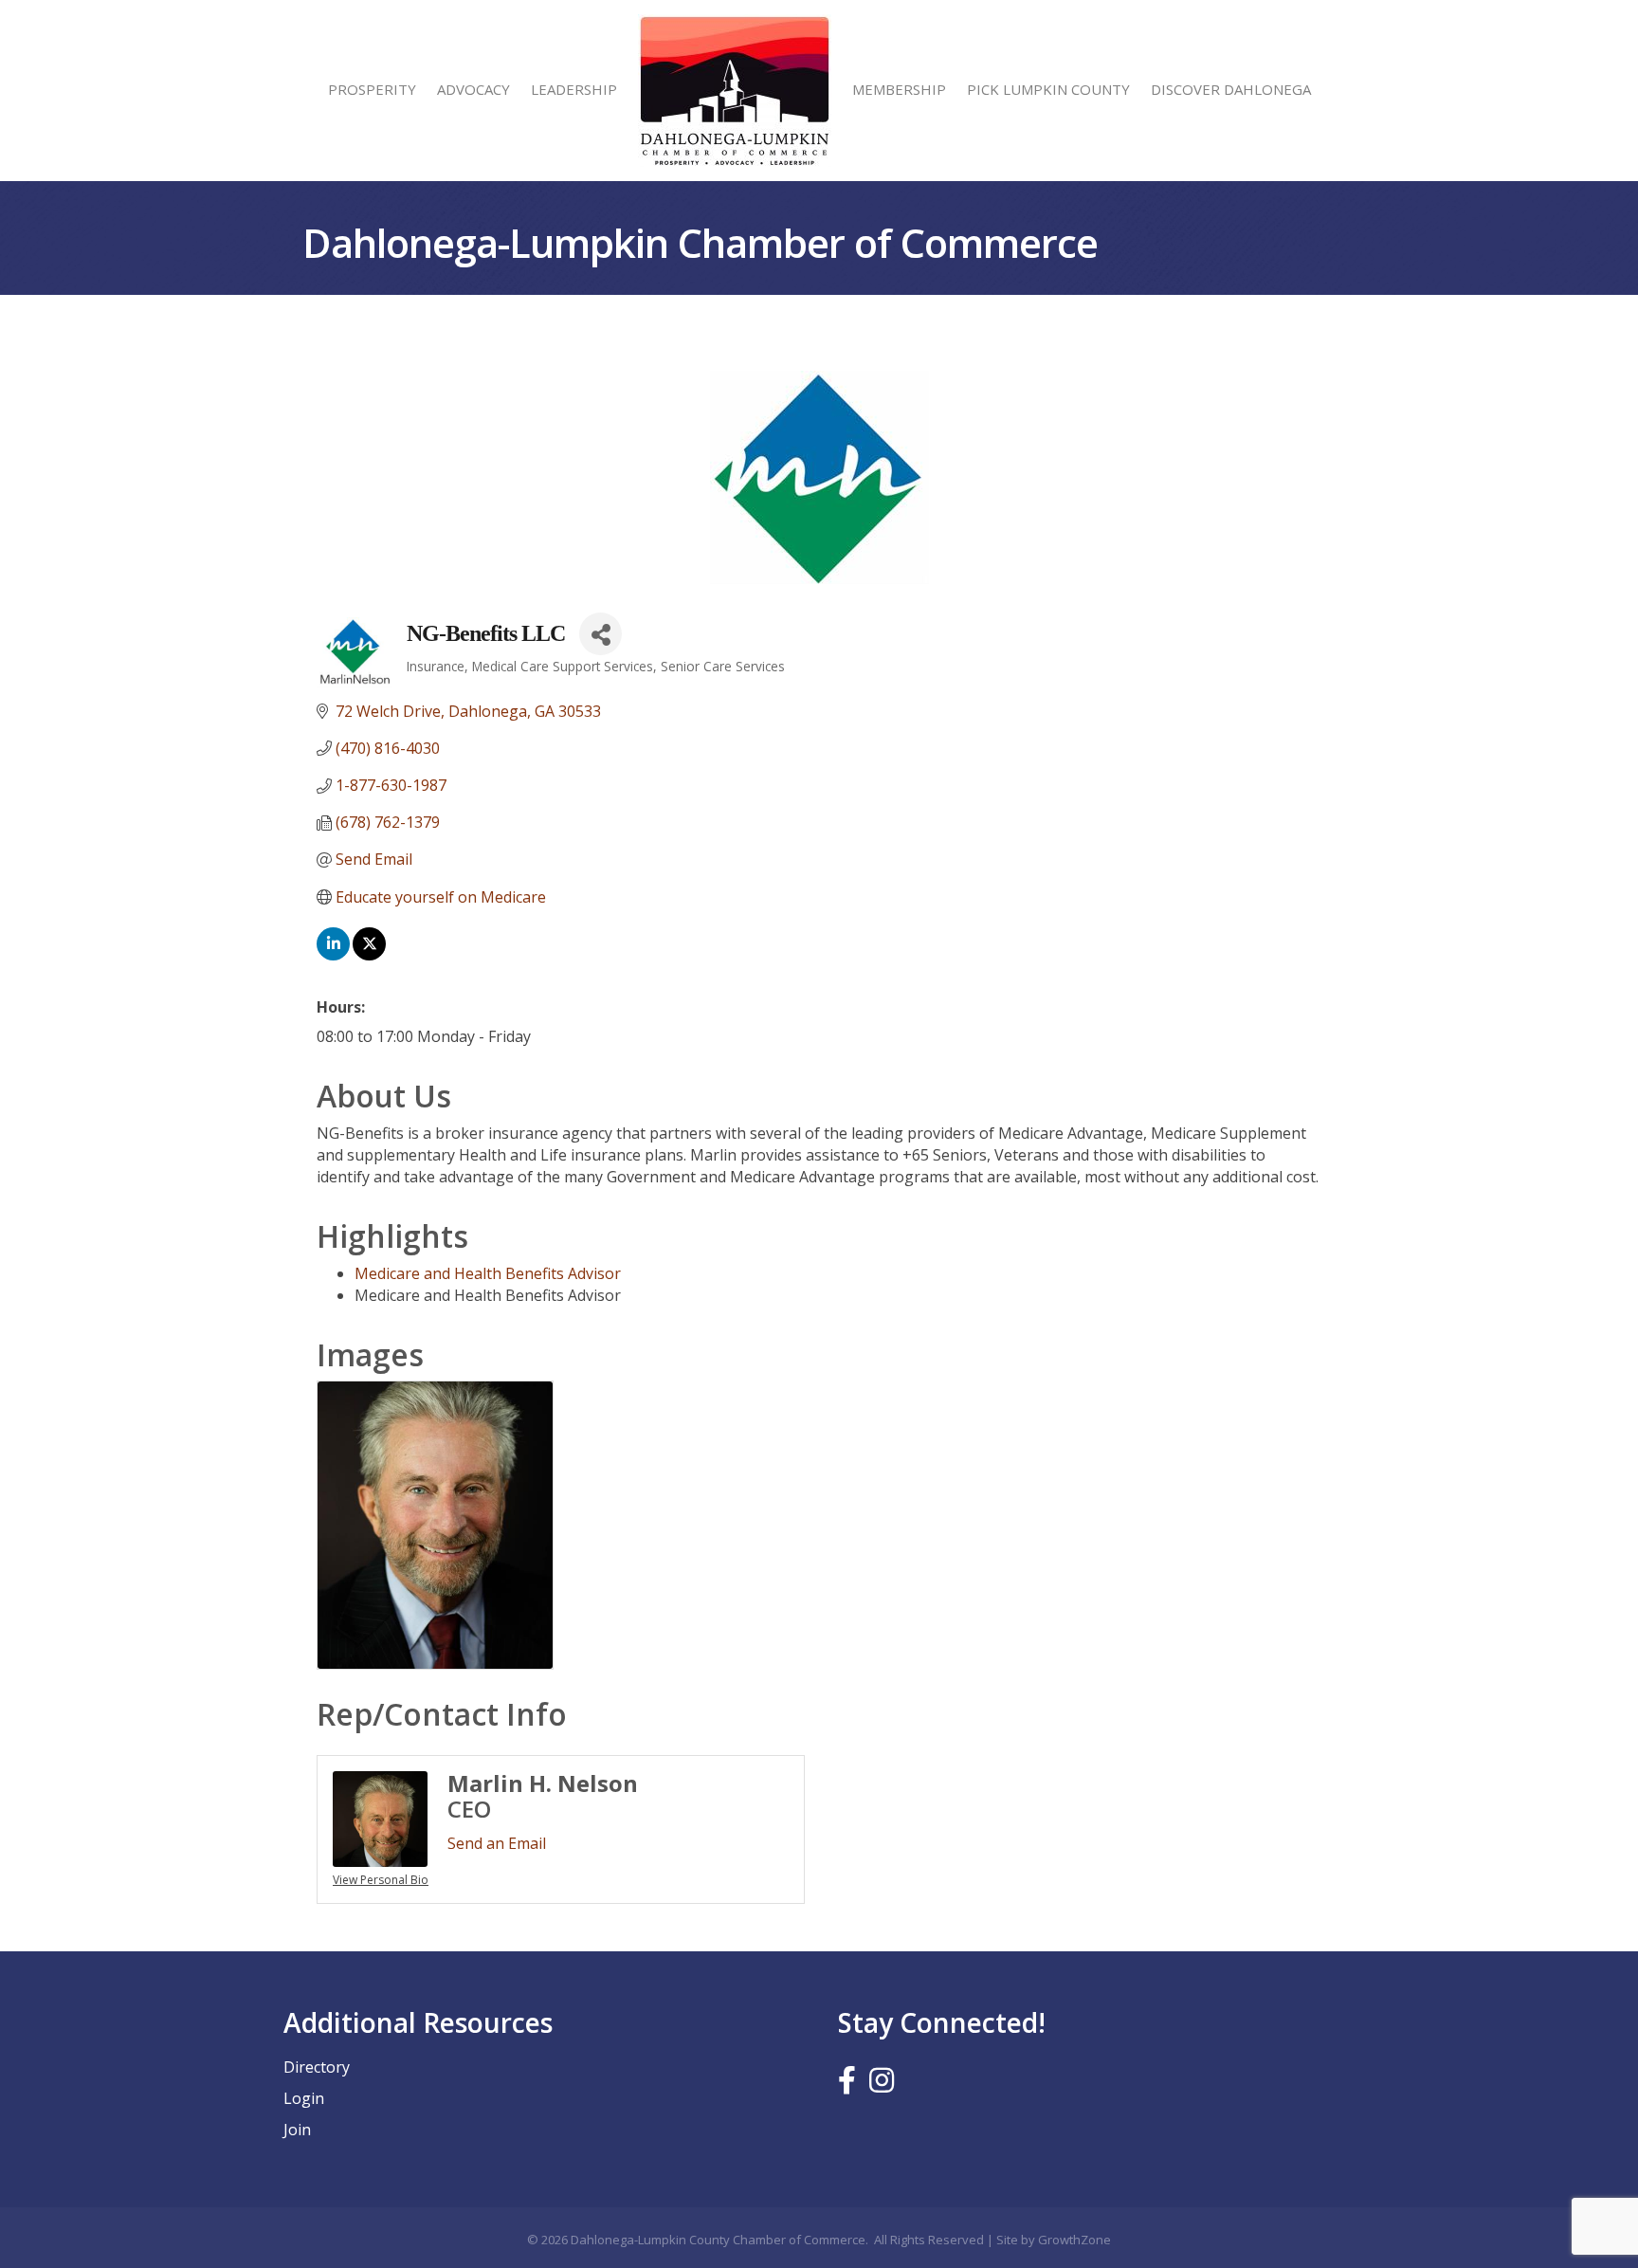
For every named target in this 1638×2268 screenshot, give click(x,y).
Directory (317, 2067)
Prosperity (372, 89)
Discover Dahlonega (1231, 89)
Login (304, 2098)
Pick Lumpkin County (1048, 89)
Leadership (574, 89)
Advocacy (473, 89)
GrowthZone (1074, 2240)
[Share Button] (601, 634)
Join (297, 2130)
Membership (899, 89)
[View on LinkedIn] (333, 955)
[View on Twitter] (369, 955)
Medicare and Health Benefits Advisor (488, 1273)
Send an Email (497, 1843)
